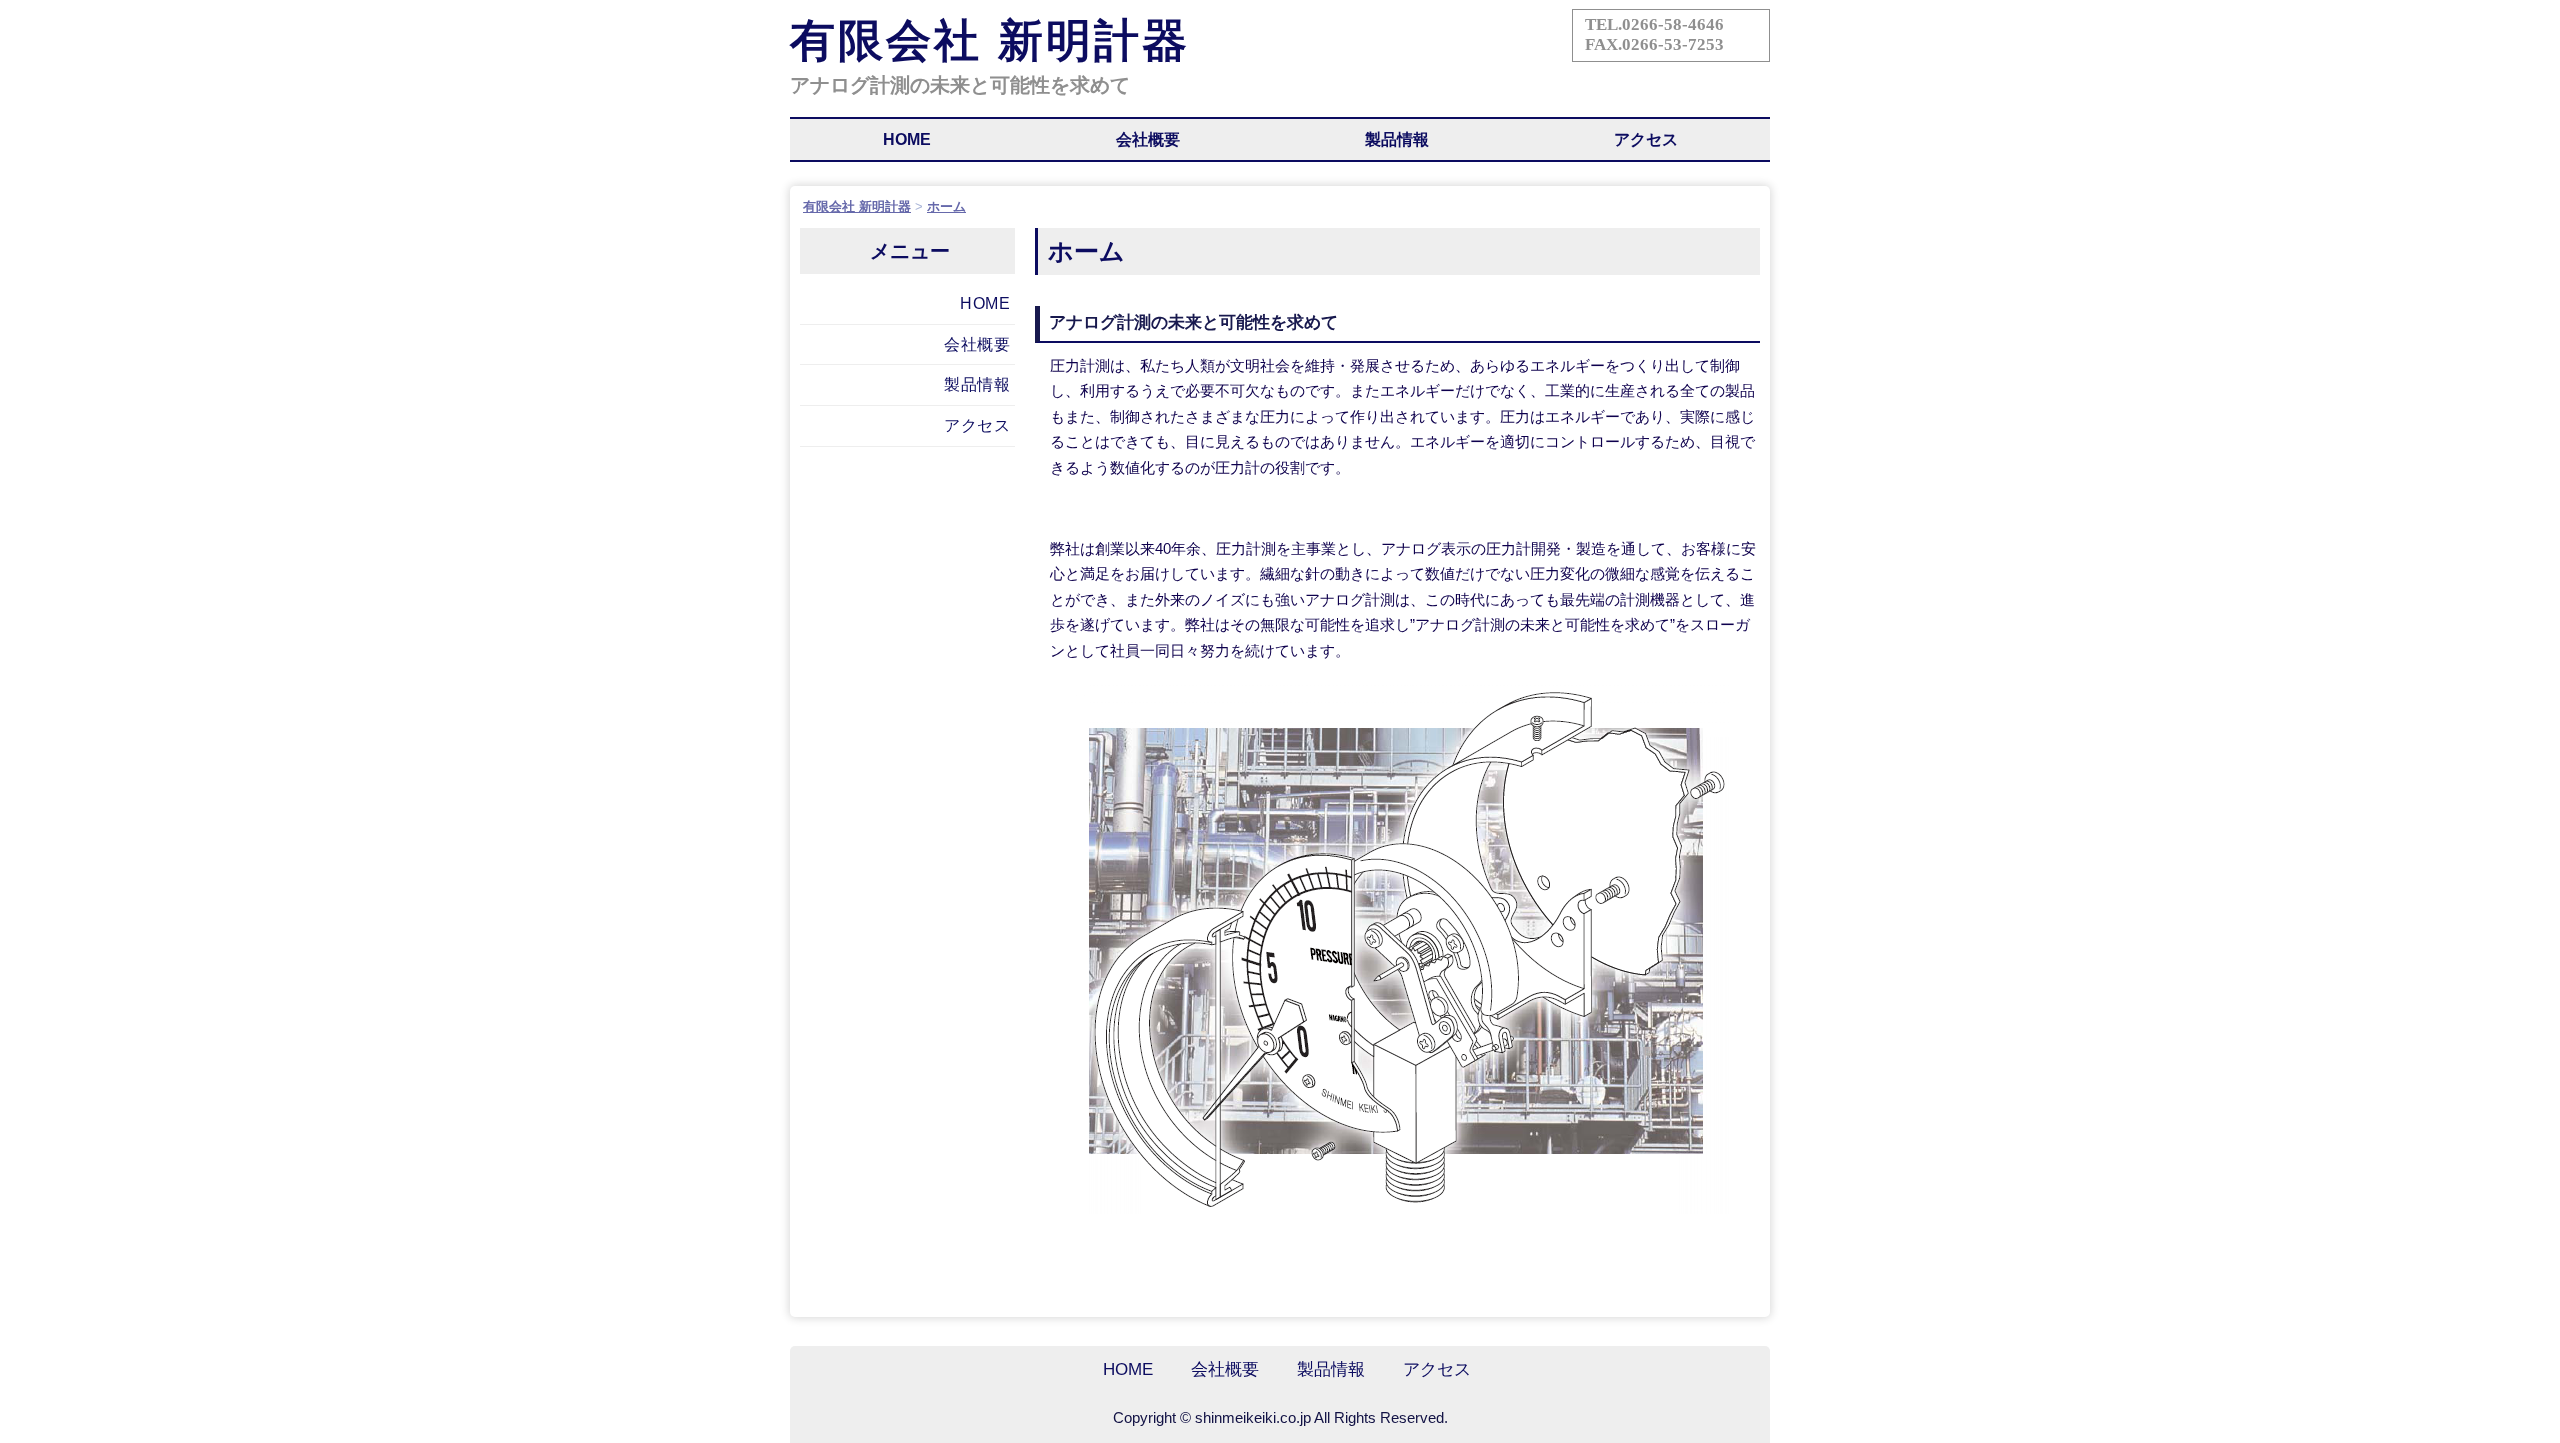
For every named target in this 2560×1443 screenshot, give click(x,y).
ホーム (946, 206)
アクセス (1646, 139)
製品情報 (1397, 139)
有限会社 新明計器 (990, 40)
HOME (907, 139)
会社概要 (1148, 139)
